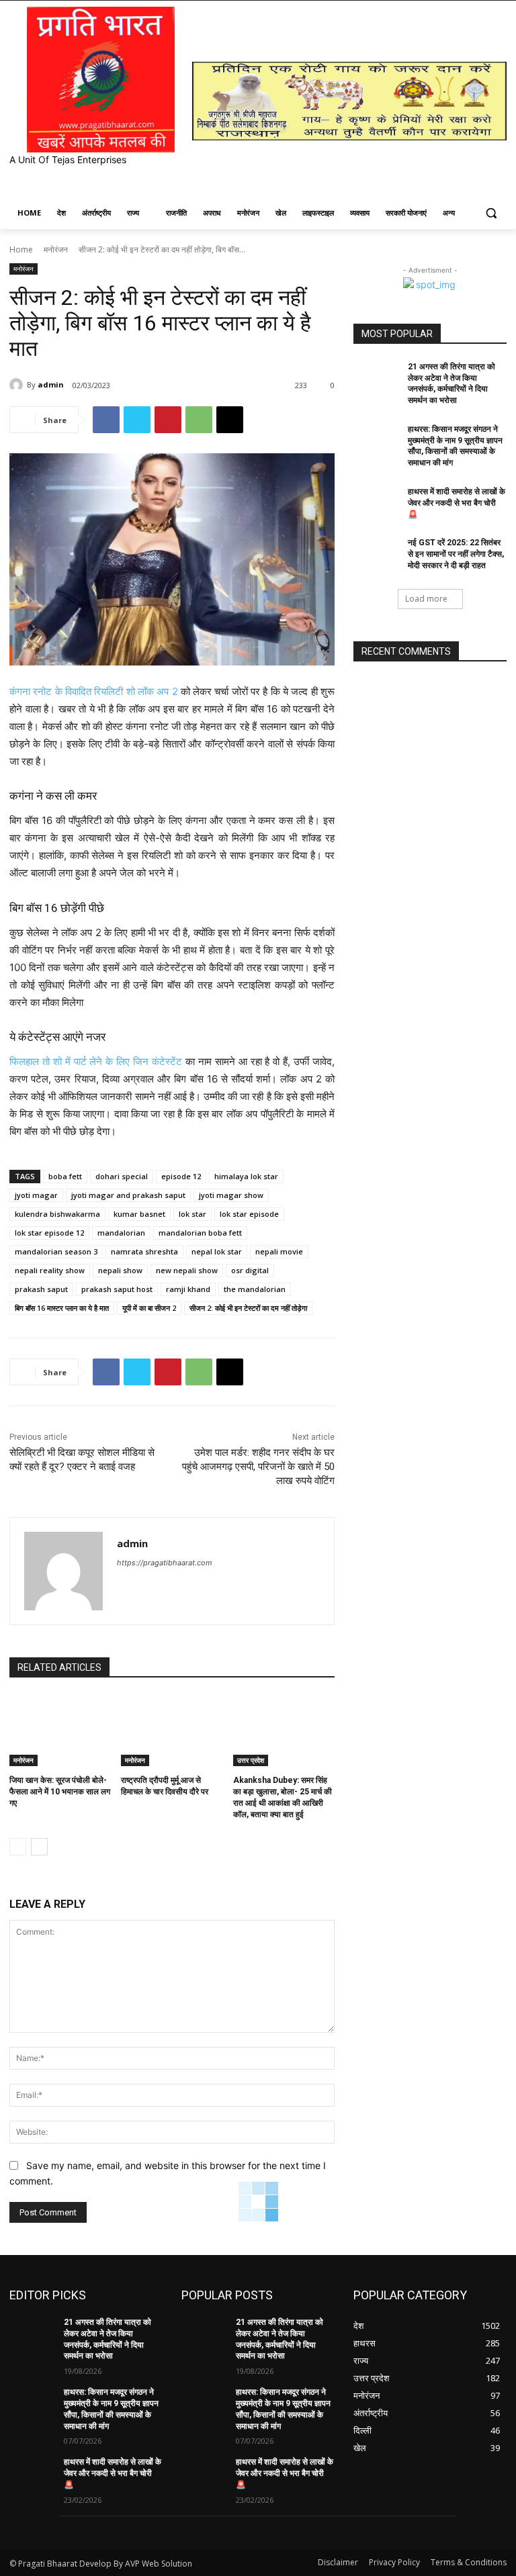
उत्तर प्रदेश (251, 1760)
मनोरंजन (56, 249)
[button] (491, 213)
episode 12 (181, 1176)
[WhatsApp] (199, 420)
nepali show (120, 1270)
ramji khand (188, 1289)
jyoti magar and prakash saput (128, 1195)
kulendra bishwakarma (57, 1214)
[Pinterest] (168, 420)
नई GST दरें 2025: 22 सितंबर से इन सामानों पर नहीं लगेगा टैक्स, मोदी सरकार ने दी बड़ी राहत (456, 554)
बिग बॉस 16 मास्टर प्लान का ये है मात (62, 1308)
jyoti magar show (231, 1195)
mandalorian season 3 (56, 1251)
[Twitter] (137, 420)
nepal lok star (217, 1251)
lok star (192, 1214)
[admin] (18, 385)
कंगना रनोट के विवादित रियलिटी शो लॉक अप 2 (94, 691)
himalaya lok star (246, 1176)
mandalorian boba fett (200, 1233)
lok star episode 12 (49, 1233)
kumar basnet (139, 1214)
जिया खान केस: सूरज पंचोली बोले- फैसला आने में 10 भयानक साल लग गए (60, 1792)
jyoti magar (36, 1195)
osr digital (250, 1270)
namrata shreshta (144, 1251)
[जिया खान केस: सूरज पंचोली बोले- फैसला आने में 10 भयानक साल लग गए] (60, 1731)
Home (21, 249)
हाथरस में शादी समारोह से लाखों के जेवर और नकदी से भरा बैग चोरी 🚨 (457, 503)
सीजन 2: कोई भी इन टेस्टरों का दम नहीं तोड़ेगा (248, 1308)
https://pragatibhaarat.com (165, 1563)
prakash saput (41, 1289)
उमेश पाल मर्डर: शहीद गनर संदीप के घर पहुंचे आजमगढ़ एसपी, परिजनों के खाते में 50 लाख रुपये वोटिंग (258, 1467)
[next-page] (39, 1847)
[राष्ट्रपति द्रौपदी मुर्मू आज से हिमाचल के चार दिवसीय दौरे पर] (172, 1731)
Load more (426, 599)
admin (51, 384)
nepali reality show (50, 1270)
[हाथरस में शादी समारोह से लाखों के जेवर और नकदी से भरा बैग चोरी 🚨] (376, 502)
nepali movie (279, 1251)
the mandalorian (255, 1289)
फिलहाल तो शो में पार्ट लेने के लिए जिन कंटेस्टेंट (96, 1061)
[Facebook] (106, 420)
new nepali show (187, 1270)
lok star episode (249, 1214)
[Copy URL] (230, 420)
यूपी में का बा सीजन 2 (149, 1308)
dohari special (122, 1176)
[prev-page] (18, 1847)
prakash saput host (117, 1289)
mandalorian (121, 1233)
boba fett (65, 1176)
